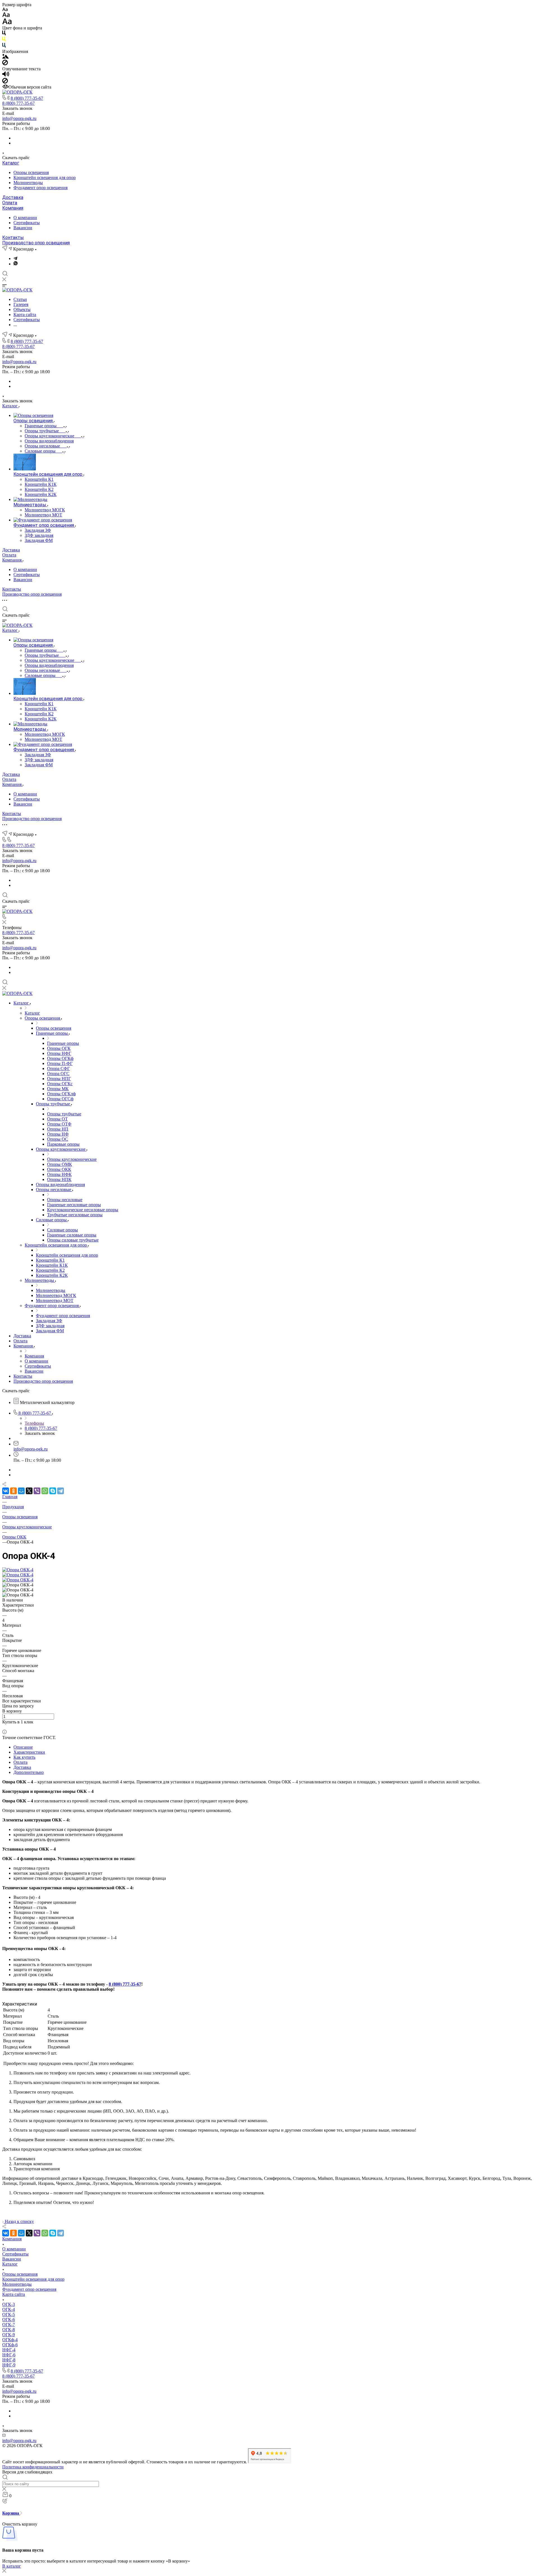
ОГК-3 (9, 2304)
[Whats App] (16, 264)
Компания (13, 208)
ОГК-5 (9, 2314)
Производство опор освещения (36, 243)
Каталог (11, 163)
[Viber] (37, 1491)
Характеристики (29, 1752)
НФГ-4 (9, 2350)
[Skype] (53, 1491)
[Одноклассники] (13, 1491)
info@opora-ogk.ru (19, 118)
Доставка (13, 197)
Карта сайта (14, 2294)
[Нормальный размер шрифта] (6, 16)
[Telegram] (15, 258)
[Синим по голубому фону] (4, 46)
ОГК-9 (9, 2335)
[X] (29, 1491)
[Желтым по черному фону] (4, 40)
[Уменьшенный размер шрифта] (5, 10)
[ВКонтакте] (6, 1491)
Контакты (13, 237)
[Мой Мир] (21, 1491)
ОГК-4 (9, 2309)
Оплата (10, 203)
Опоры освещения (31, 172)
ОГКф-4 (10, 2340)
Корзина (11, 2513)
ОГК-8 (9, 2330)
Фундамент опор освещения (40, 188)
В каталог (12, 2566)
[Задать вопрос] (4, 1727)
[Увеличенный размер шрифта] (7, 23)
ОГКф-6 (10, 2345)
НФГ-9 (9, 2365)
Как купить (24, 1757)
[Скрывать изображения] (5, 64)
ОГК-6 (9, 2319)
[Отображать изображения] (5, 57)
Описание (23, 1747)
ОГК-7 (9, 2325)
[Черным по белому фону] (4, 34)
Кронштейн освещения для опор (45, 177)
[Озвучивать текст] (6, 75)
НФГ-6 (9, 2355)
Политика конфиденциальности (33, 2467)
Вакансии (23, 228)
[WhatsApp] (45, 1491)
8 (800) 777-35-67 (27, 98)
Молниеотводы (28, 183)
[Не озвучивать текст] (5, 82)
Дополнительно (29, 1772)
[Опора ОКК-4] (18, 1570)
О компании (25, 218)
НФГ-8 (9, 2360)
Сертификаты (27, 223)
